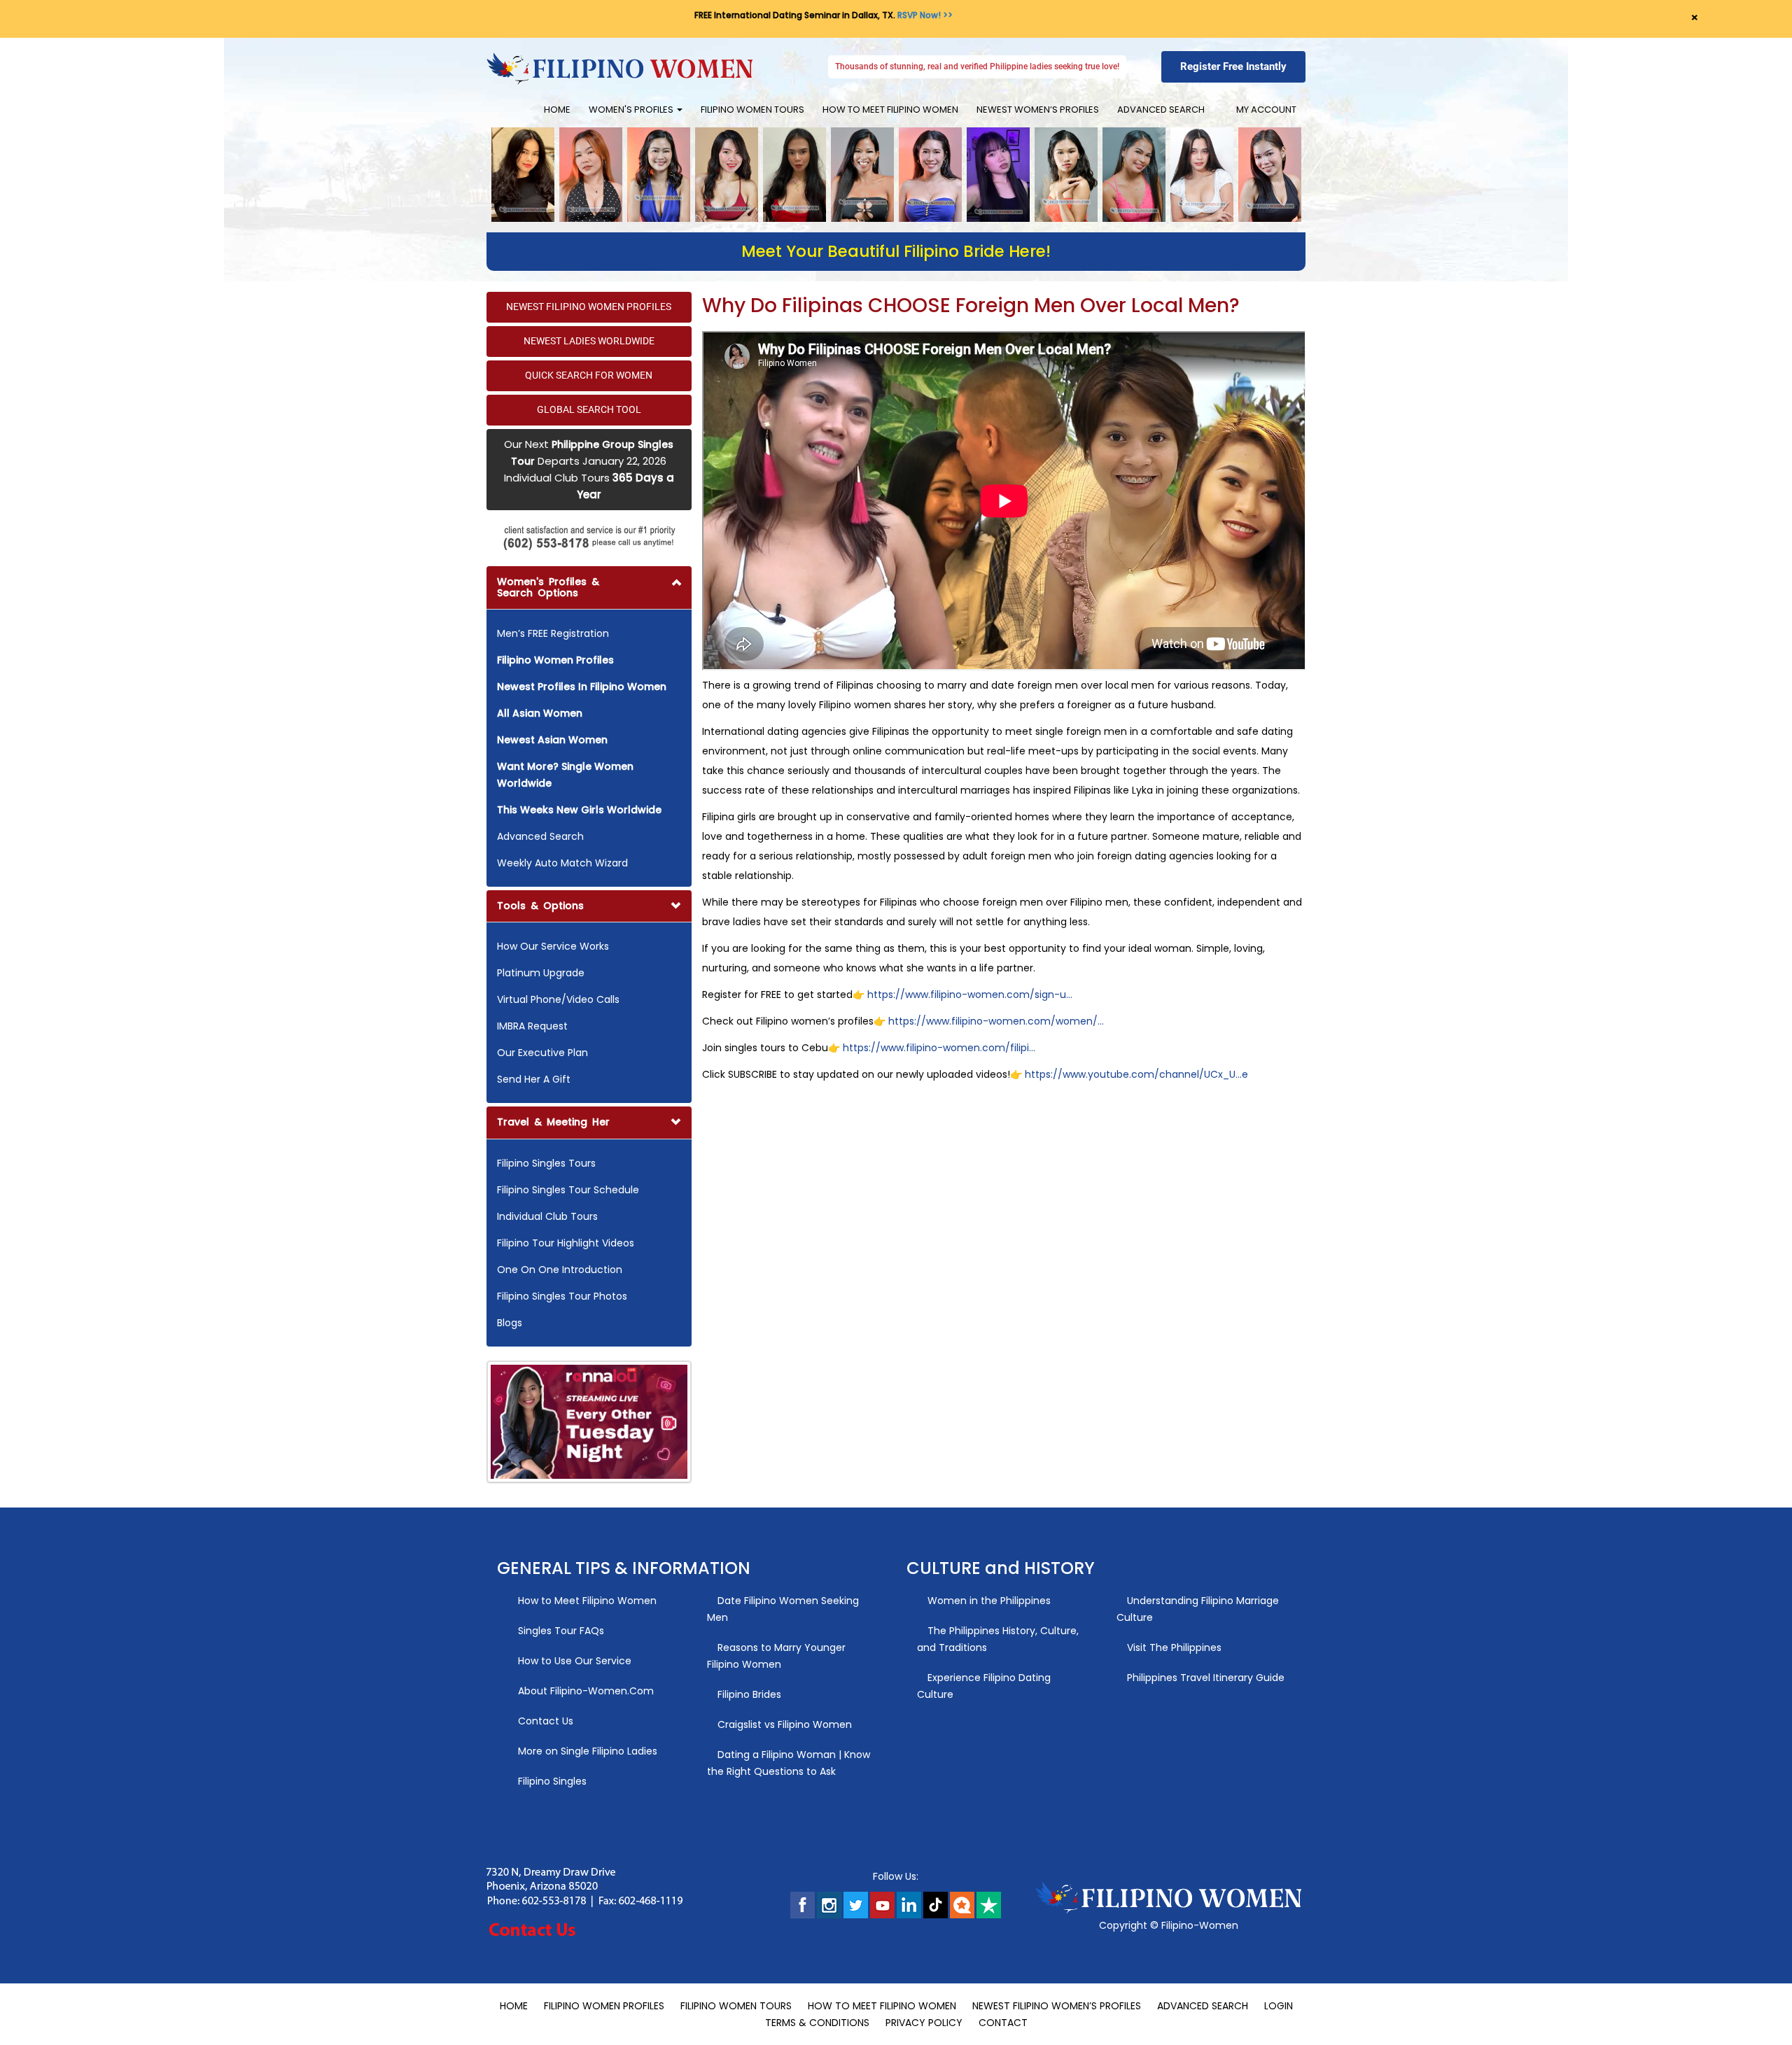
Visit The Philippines (1173, 1647)
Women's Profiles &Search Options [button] (548, 587)
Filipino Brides (748, 1694)
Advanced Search (1161, 110)
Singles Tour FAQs (560, 1631)
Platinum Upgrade (541, 973)
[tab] (589, 726)
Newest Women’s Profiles (1038, 110)
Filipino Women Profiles (604, 2006)
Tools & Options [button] (540, 906)
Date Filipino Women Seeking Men (783, 1609)
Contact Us (544, 1721)
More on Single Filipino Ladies (586, 1751)
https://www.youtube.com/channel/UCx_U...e (1135, 1074)
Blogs (510, 1323)
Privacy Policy (924, 2023)
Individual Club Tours (547, 1216)
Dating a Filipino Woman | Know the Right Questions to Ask (789, 1763)
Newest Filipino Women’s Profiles (1057, 2006)
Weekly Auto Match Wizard (562, 863)
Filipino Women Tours (752, 110)
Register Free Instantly (1233, 66)
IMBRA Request (532, 1026)
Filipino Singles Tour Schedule (568, 1190)
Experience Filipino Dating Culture (984, 1686)
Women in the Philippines (988, 1601)
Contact (1003, 2023)
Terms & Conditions (817, 2023)
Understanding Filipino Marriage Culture (1198, 1609)
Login (1279, 2006)
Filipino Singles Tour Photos (562, 1296)
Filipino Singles (551, 1781)
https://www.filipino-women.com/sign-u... (970, 995)
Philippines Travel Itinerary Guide (1204, 1678)
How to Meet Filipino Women (890, 110)
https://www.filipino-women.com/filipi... (939, 1048)
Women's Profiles (632, 110)
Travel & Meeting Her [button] (553, 1122)
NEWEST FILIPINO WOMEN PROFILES (589, 307)
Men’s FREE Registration (553, 633)
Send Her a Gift (534, 1079)
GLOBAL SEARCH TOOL (589, 409)
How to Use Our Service (573, 1661)
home (557, 110)
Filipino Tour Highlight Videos (566, 1243)
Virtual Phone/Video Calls (558, 999)
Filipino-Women (1200, 1925)
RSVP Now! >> (925, 15)
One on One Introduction (560, 1270)
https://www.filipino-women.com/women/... (996, 1021)
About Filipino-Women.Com (584, 1691)
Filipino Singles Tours (546, 1163)
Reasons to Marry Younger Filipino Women (776, 1656)
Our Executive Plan (542, 1053)
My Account (1263, 110)
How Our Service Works (553, 946)
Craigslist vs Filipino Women (783, 1724)
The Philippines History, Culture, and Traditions (998, 1639)
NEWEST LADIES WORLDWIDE (589, 341)
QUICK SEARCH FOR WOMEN (589, 375)
